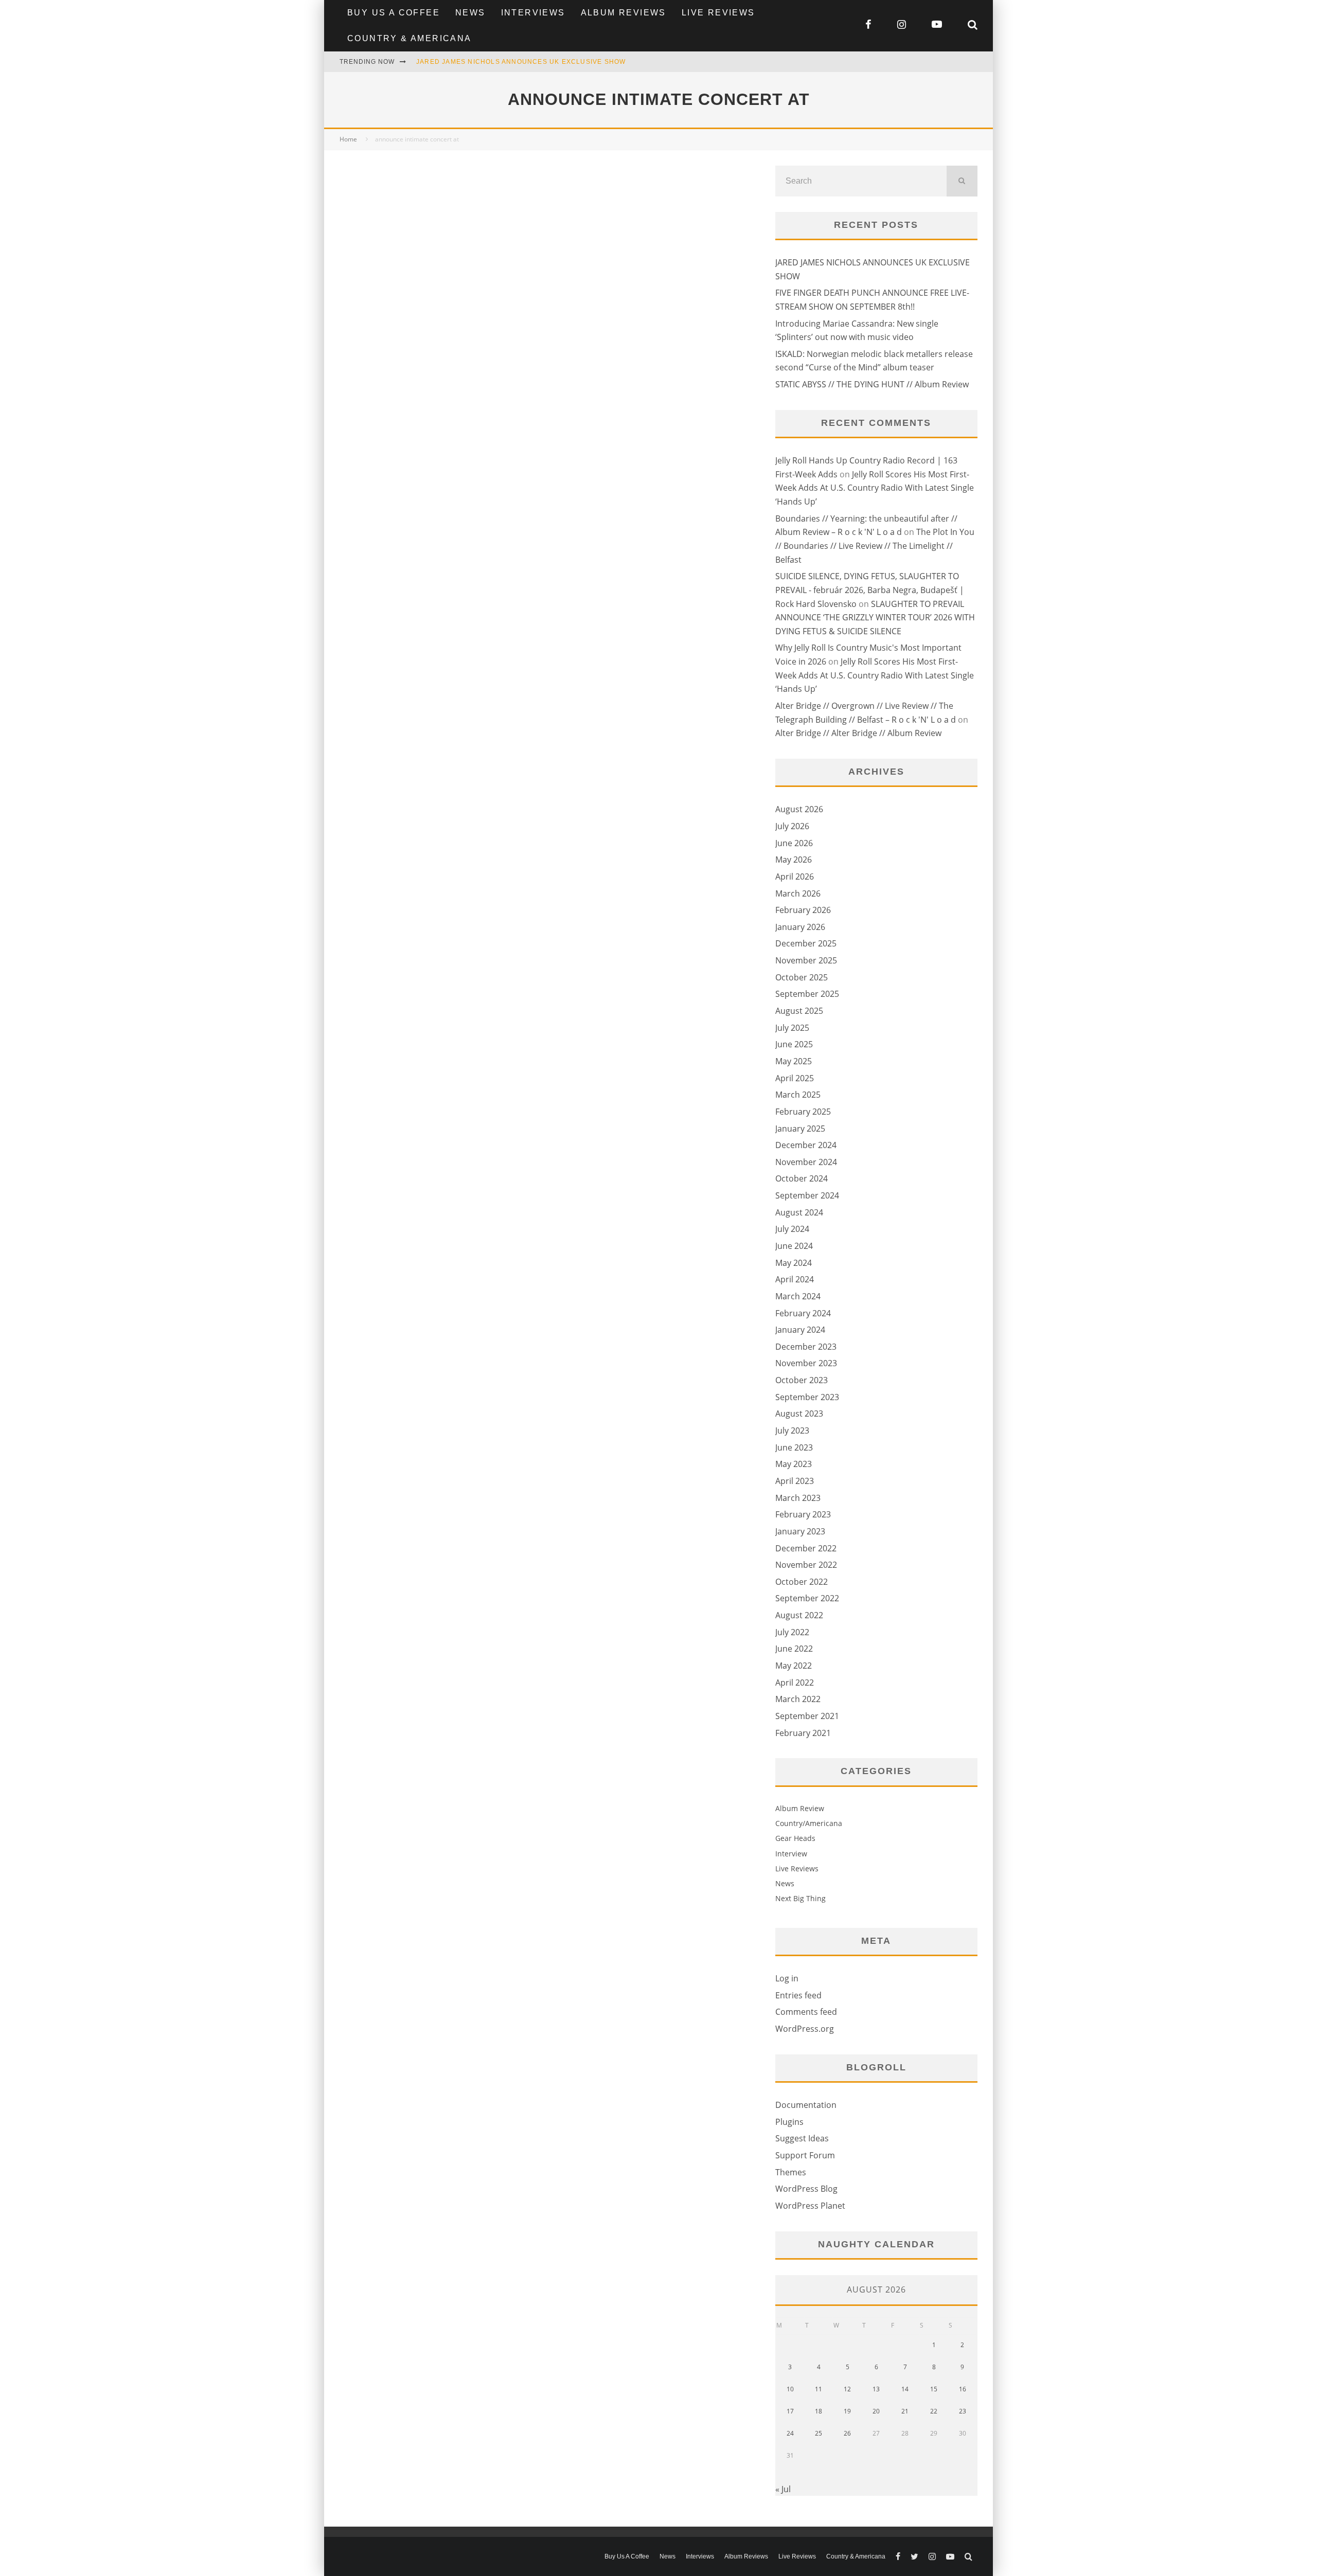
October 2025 (802, 977)
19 (847, 2411)
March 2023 (798, 1498)
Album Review (800, 1808)
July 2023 (792, 1430)
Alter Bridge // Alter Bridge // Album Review (858, 733)
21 (905, 2411)
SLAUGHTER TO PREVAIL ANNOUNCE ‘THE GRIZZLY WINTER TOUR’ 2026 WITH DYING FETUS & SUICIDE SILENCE (875, 618)
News (470, 13)
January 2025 (800, 1129)
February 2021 (803, 1733)
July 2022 (792, 1632)
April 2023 (795, 1481)
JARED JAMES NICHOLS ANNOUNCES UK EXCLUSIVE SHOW (521, 62)
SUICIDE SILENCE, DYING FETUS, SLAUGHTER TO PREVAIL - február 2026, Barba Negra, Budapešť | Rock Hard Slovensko (870, 590)
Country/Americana (809, 1823)
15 (934, 2389)
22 (934, 2411)
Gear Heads (795, 1838)
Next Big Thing (800, 1898)
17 (790, 2411)
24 (790, 2433)
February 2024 (803, 1313)
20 (876, 2411)
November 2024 (806, 1162)
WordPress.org (805, 2029)
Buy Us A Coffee (394, 13)
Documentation (806, 2105)
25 (818, 2433)
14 (905, 2389)
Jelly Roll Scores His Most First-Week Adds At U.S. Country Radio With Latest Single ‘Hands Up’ (875, 488)
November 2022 (806, 1565)
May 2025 (794, 1061)
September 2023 (807, 1397)
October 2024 (802, 1178)
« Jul (783, 2489)
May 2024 (794, 1263)
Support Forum (805, 2155)
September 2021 (807, 1716)
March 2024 (798, 1296)
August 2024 (799, 1212)
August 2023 (799, 1414)
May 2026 (794, 860)
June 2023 (794, 1447)
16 (963, 2389)
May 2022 (794, 1666)
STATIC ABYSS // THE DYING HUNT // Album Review (872, 384)
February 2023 (803, 1514)
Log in (787, 1978)
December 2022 (806, 1548)
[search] (962, 181)
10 (790, 2389)
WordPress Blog (806, 2189)
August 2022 (799, 1615)
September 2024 (807, 1195)
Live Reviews (718, 13)
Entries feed (798, 1995)
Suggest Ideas (802, 2138)
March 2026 (798, 893)
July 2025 (792, 1028)
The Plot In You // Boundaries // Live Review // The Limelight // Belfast (875, 545)
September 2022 (807, 1598)
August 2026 (799, 809)
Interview (791, 1854)
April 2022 (795, 1683)
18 (818, 2411)
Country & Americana (410, 38)
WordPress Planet (810, 2206)
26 (847, 2433)
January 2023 (800, 1531)
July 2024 (792, 1229)
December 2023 (806, 1347)
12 (847, 2389)
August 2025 (799, 1011)
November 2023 (806, 1363)
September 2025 (807, 994)
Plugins (789, 2122)
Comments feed (806, 2012)
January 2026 (800, 927)
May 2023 (794, 1464)
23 (963, 2411)
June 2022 (794, 1649)
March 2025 (798, 1095)
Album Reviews (624, 13)
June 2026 (794, 843)
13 (876, 2389)
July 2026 (792, 826)
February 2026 (803, 910)
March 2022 (798, 1699)
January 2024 (800, 1330)
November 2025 (806, 960)
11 (818, 2389)
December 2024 (806, 1145)
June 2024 (794, 1246)
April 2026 (795, 876)
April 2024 (795, 1279)
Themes (791, 2172)
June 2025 (794, 1044)
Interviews (533, 13)
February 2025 (803, 1112)
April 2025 (795, 1078)
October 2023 (802, 1380)
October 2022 (802, 1582)
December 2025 (806, 943)
